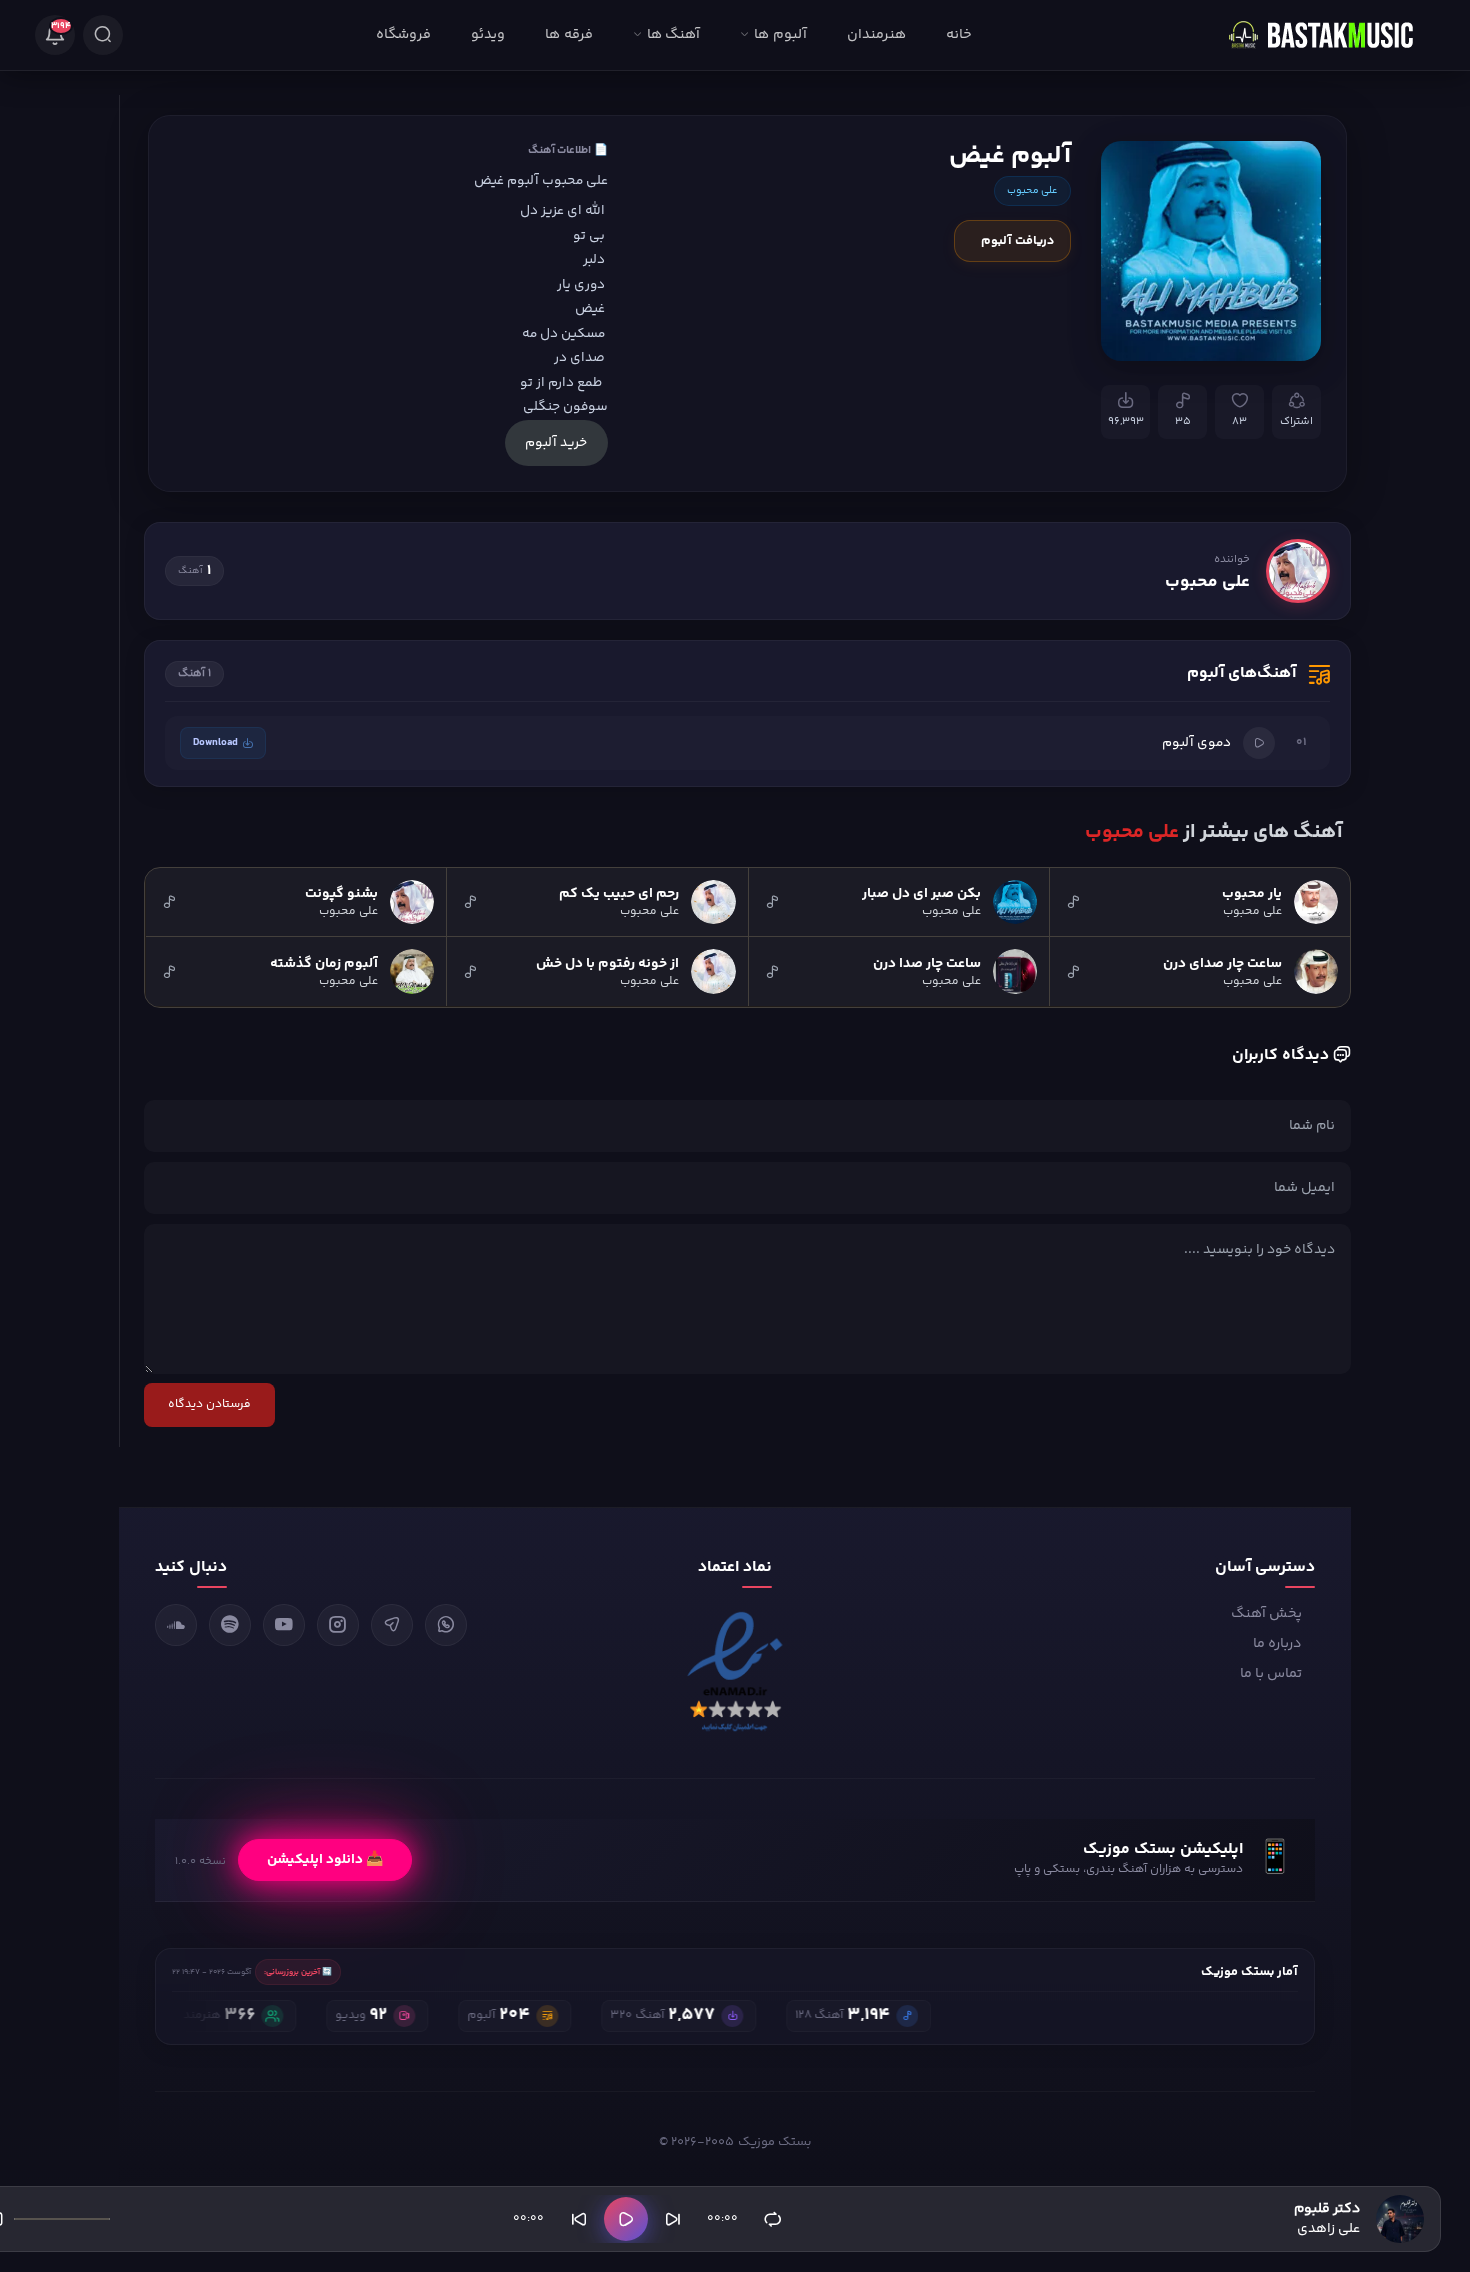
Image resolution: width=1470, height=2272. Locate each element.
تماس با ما (1271, 1674)
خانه (959, 35)
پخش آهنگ (1266, 1614)
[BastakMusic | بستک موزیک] (1330, 35)
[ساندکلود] (176, 1625)
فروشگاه (403, 35)
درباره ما (1277, 1644)
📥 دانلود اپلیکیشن (325, 1860)
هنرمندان (876, 35)
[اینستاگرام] (338, 1625)
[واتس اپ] (446, 1625)
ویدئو (488, 35)
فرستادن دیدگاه (209, 1404)
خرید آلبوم (556, 442)
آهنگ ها (673, 35)
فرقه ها (568, 35)
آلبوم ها (780, 35)
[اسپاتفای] (230, 1625)
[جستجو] (103, 35)
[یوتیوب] (284, 1625)
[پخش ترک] (1259, 743)
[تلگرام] (392, 1625)
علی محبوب (1032, 191)
